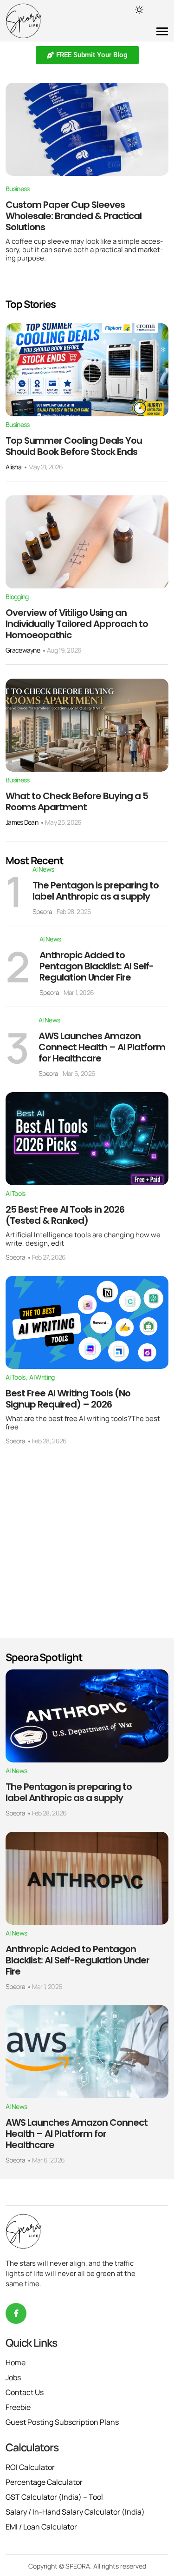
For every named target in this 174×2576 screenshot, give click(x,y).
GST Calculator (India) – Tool (54, 2497)
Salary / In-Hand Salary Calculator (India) (75, 2512)
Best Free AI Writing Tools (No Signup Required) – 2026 (68, 1399)
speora (42, 911)
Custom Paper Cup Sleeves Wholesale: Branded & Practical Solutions (74, 216)
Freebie (18, 2407)
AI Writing (42, 1377)
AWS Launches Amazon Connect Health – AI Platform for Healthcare (102, 1047)
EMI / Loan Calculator (41, 2527)
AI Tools (15, 1194)
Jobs (13, 2377)
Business (17, 189)
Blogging (17, 597)
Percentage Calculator (44, 2482)
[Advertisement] (87, 1547)
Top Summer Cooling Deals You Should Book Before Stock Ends (74, 446)
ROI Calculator (30, 2467)
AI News (43, 869)
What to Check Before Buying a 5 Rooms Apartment (77, 801)
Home (16, 2362)
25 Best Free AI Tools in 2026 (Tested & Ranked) (65, 1215)
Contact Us (25, 2392)
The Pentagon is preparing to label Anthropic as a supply (96, 891)
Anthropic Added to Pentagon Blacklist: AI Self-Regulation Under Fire (97, 966)
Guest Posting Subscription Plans (62, 2422)
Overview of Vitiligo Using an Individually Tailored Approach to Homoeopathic (77, 624)
